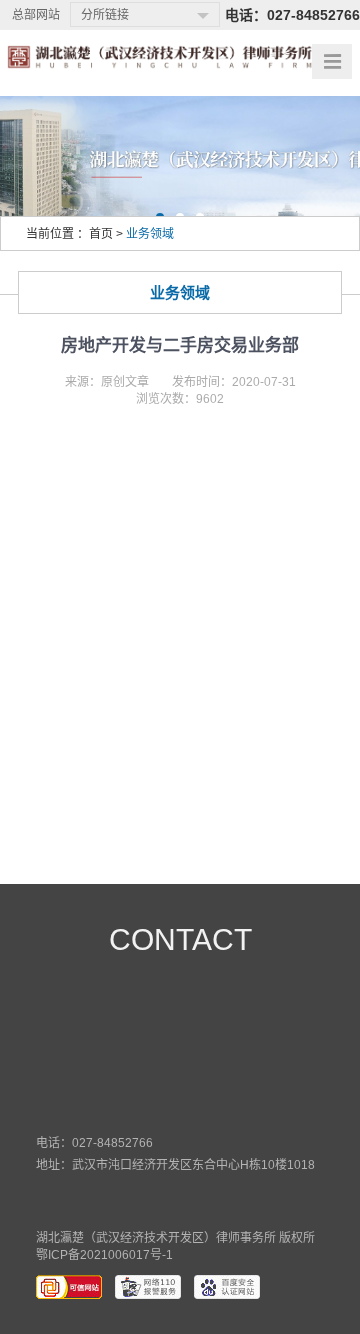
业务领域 (150, 234)
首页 (101, 234)
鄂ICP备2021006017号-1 (104, 1255)
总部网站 (36, 15)
